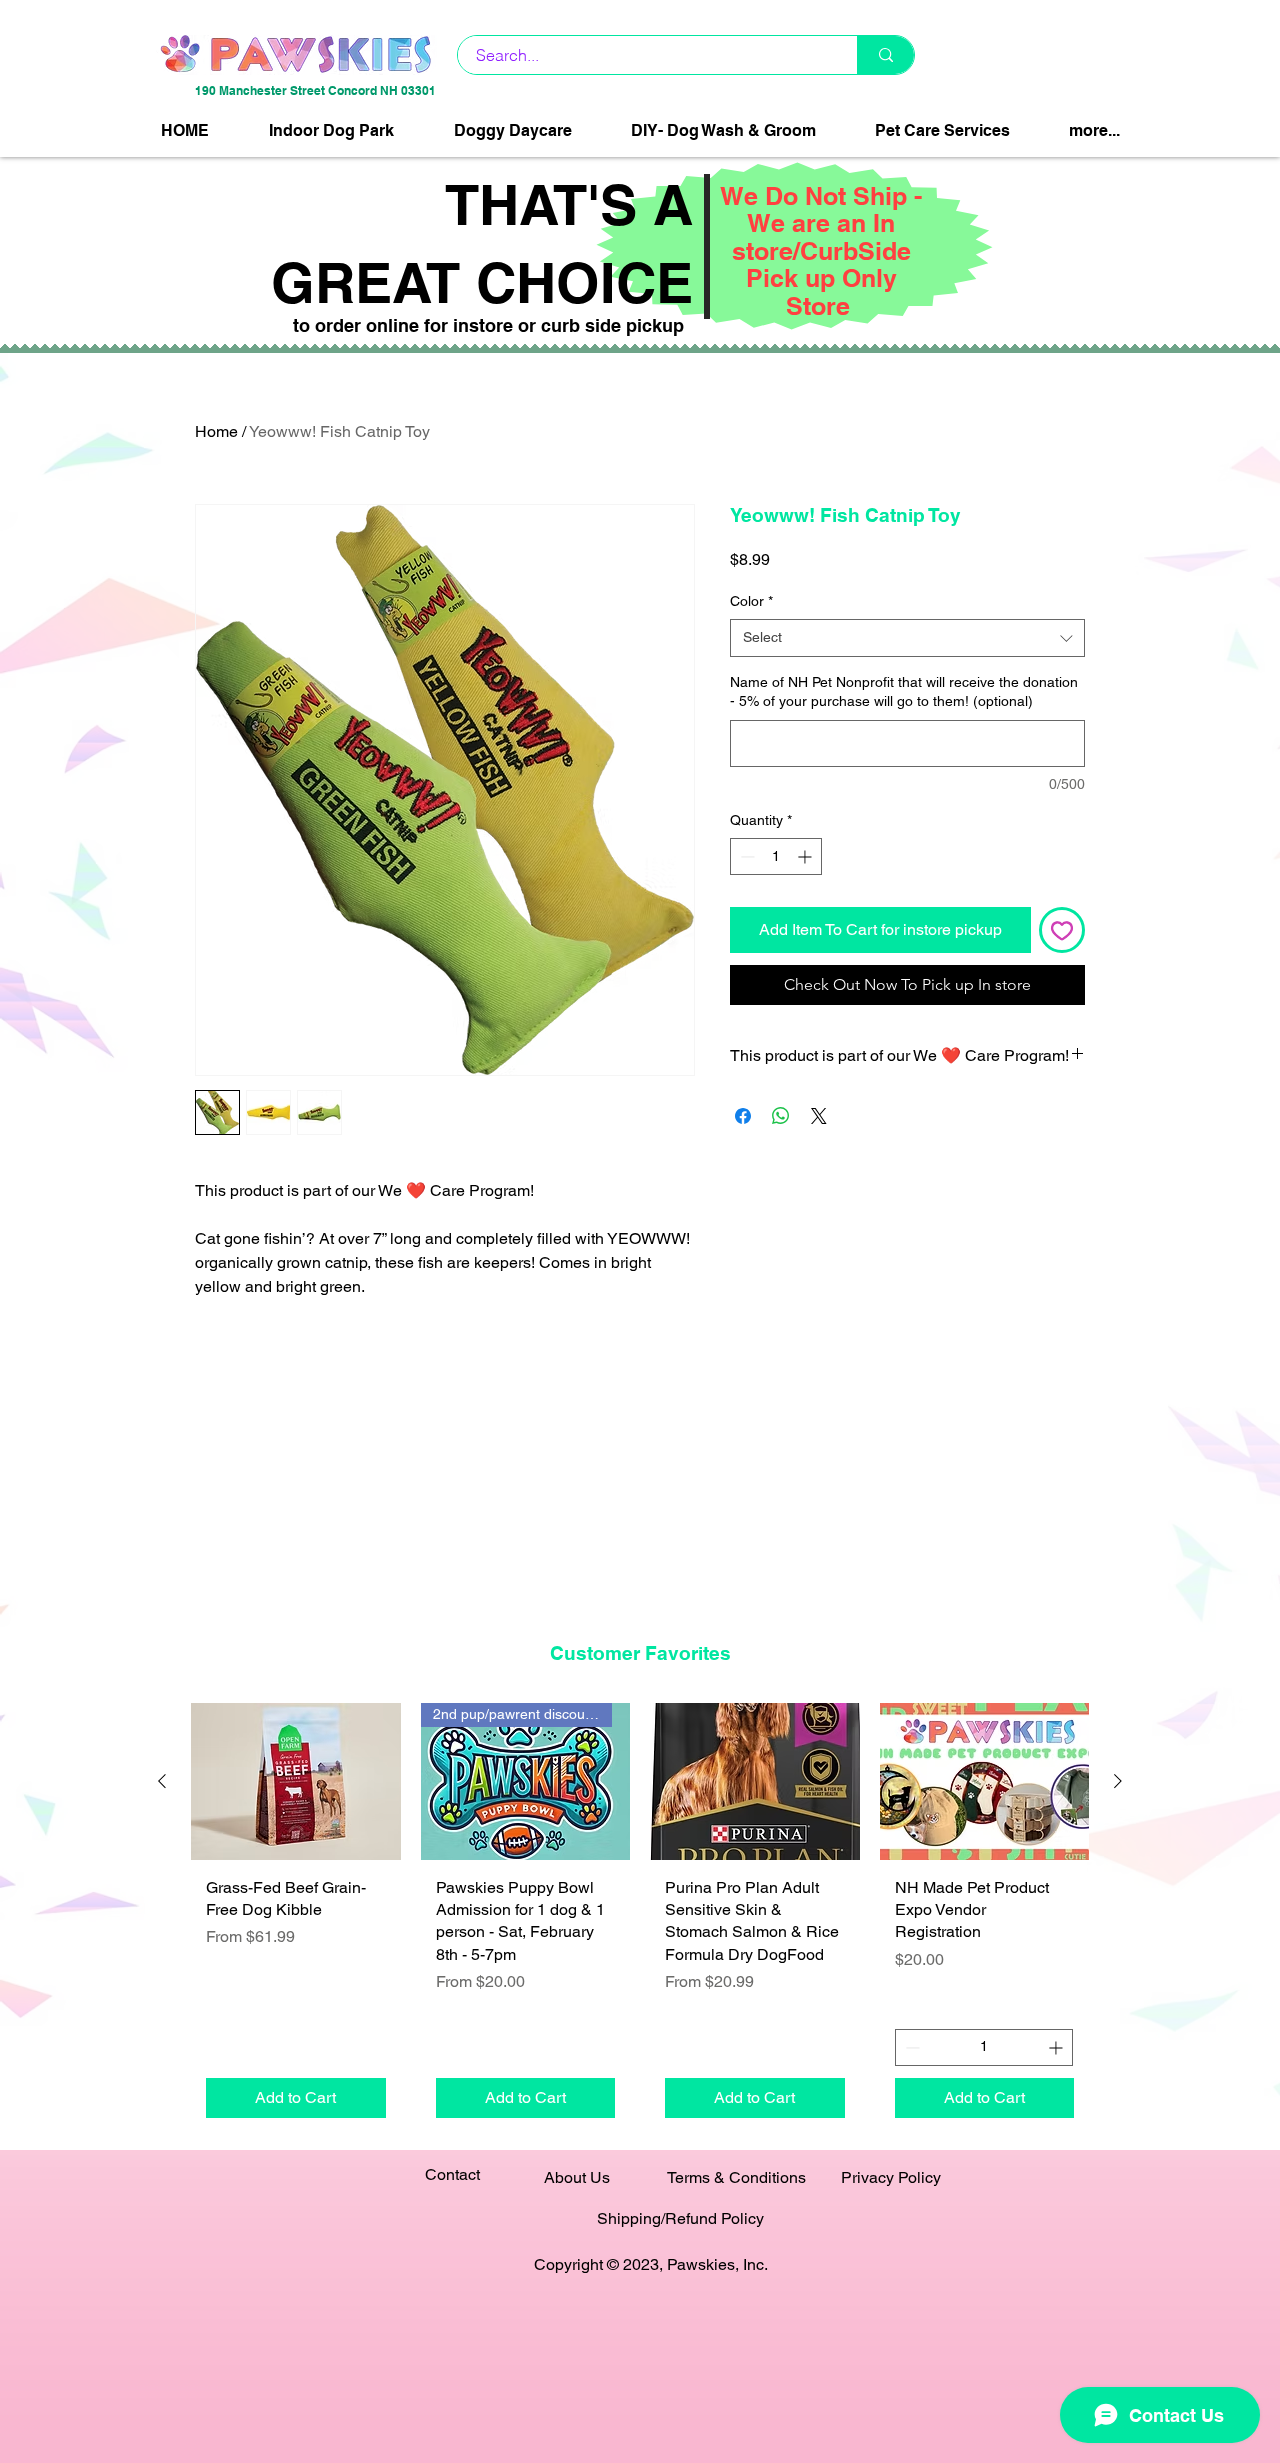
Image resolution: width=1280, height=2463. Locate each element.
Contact (452, 2174)
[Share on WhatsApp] (781, 1116)
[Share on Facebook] (743, 1116)
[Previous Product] (162, 1781)
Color (751, 601)
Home (216, 431)
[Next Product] (1118, 1781)
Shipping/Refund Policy (680, 2218)
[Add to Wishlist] (1062, 930)
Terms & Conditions (736, 2177)
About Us (577, 2177)
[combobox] (907, 638)
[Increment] (806, 856)
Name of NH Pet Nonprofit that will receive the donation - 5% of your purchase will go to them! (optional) (904, 692)
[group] (640, 1917)
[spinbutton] (776, 856)
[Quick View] (296, 1781)
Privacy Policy (891, 2177)
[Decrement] (745, 856)
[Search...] (885, 55)
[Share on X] (819, 1116)
